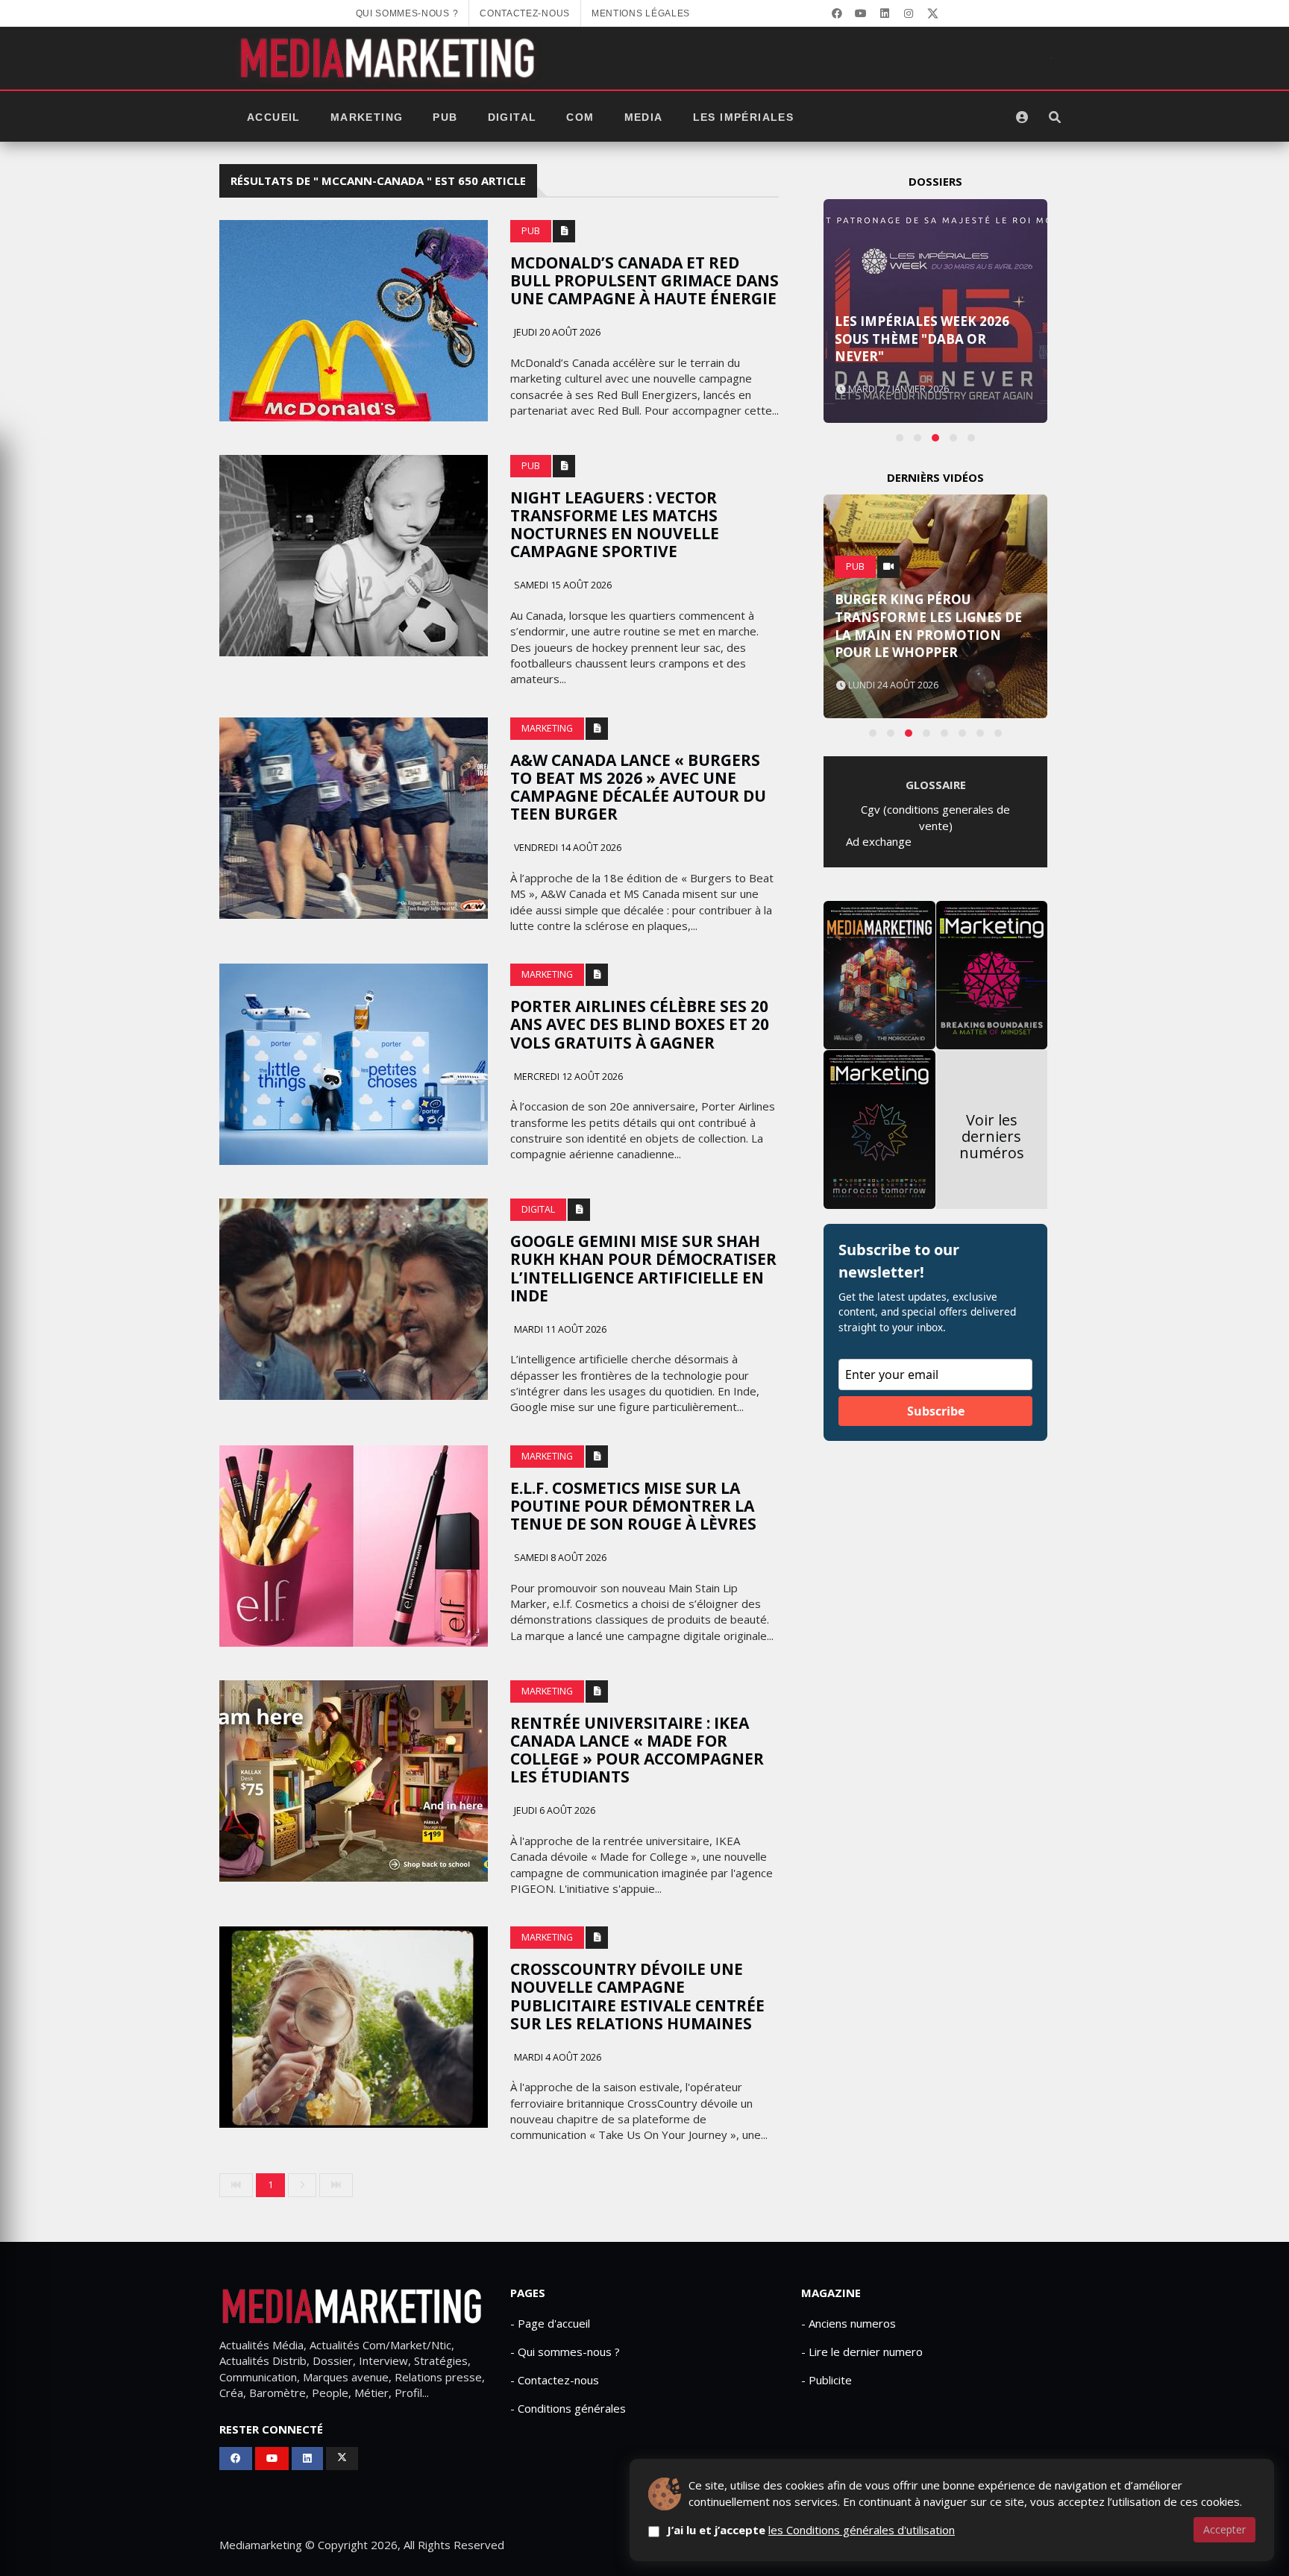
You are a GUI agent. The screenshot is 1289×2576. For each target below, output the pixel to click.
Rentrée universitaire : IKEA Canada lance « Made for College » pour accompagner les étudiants (637, 1750)
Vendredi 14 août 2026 (567, 848)
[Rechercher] (1055, 117)
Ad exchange (879, 841)
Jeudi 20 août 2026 (556, 332)
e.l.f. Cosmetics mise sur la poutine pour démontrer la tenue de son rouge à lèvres (633, 1506)
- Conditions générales (568, 2408)
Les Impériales (744, 117)
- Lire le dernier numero (862, 2352)
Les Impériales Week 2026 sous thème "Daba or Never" (922, 339)
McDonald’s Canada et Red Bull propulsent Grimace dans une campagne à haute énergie (644, 280)
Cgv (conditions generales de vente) (935, 817)
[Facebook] (837, 13)
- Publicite (827, 2380)
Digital (512, 117)
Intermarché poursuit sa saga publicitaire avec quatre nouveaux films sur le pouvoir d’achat (934, 626)
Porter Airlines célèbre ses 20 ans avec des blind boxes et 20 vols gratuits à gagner (640, 1024)
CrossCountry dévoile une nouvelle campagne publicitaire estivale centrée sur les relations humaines (637, 1996)
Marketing (367, 117)
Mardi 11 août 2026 (559, 1329)
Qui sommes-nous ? (407, 13)
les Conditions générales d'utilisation (862, 2530)
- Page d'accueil (550, 2323)
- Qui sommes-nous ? (565, 2352)
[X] (932, 13)
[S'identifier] (1022, 117)
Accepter (1224, 2529)
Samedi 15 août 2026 (562, 585)
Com (580, 117)
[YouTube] (861, 13)
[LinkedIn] (885, 13)
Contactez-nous (525, 13)
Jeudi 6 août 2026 (553, 1810)
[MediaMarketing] (389, 58)
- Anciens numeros (849, 2323)
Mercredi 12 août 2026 (567, 1077)
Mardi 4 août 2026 (556, 2057)
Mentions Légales (641, 13)
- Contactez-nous (555, 2380)
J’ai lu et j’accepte (811, 2530)
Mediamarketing (261, 2545)
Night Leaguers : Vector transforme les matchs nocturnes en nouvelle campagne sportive (615, 524)
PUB (445, 117)
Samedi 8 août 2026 (559, 1558)
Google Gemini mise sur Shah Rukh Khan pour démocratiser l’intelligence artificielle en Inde (643, 1268)
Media (644, 117)
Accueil (274, 117)
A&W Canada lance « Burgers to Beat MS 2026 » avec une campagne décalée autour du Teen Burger (638, 787)
